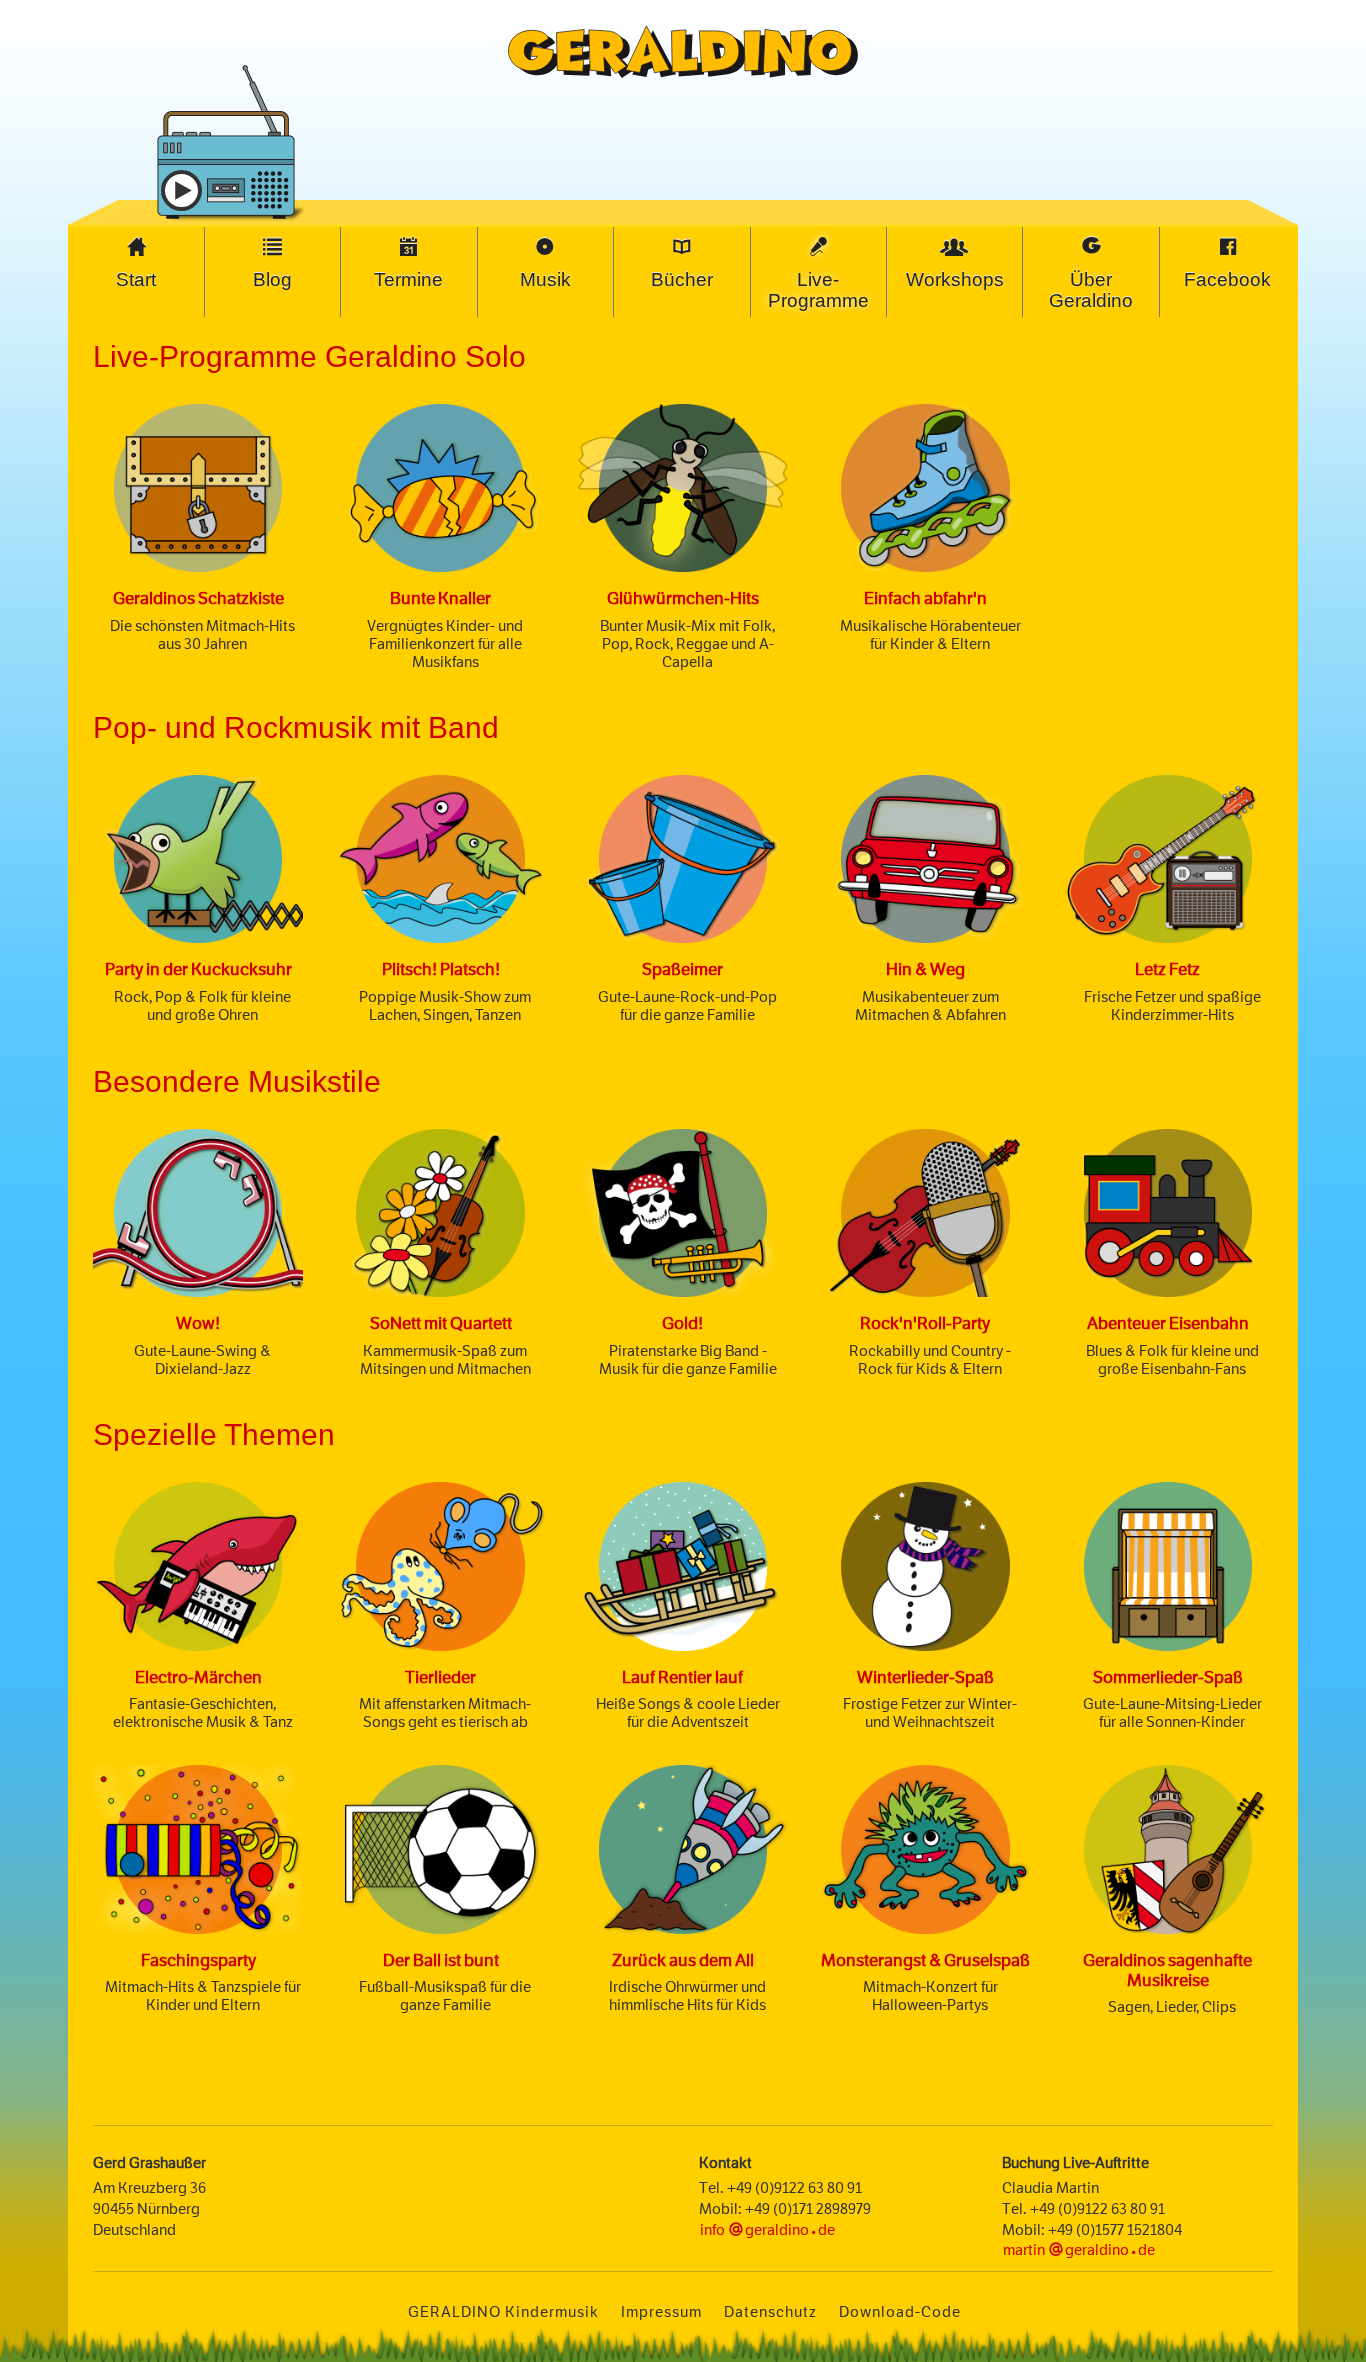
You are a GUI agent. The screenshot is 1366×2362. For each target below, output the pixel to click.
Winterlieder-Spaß (925, 1677)
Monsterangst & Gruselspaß (925, 1960)
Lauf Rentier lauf (682, 1677)
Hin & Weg (925, 969)
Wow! (198, 1323)
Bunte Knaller (440, 598)
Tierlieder (440, 1677)
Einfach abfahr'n (925, 598)
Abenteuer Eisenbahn (1168, 1323)
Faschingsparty (198, 1960)
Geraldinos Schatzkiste (198, 598)
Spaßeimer (682, 969)
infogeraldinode (767, 2229)
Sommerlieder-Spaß (1168, 1677)
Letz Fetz (1167, 969)
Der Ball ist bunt (441, 1960)
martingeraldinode (1079, 2249)
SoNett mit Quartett (441, 1323)
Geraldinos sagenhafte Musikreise (1167, 1970)
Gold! (682, 1323)
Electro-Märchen (198, 1677)
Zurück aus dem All (683, 1960)
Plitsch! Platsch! (441, 969)
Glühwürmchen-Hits (683, 598)
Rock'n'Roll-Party (925, 1323)
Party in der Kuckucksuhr (198, 969)
